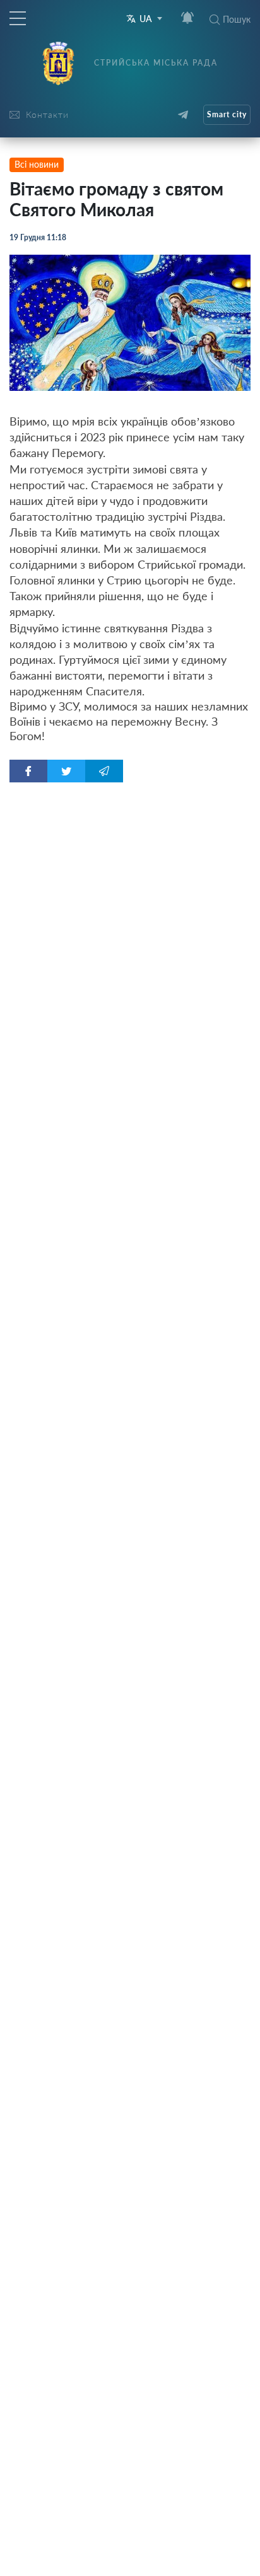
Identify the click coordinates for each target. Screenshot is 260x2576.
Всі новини (37, 164)
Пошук (237, 19)
